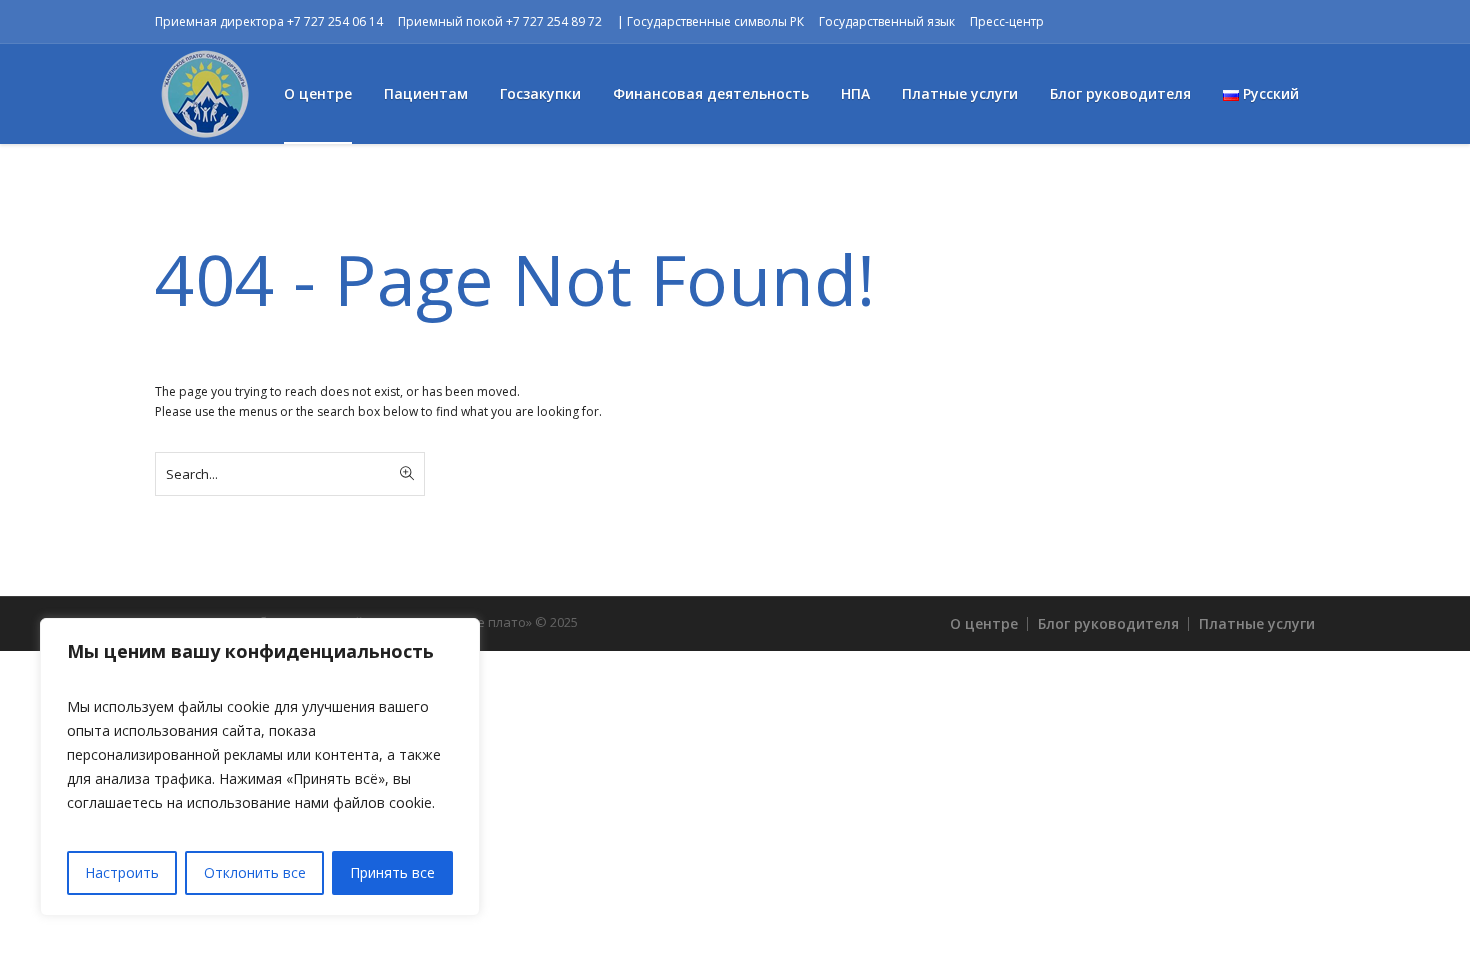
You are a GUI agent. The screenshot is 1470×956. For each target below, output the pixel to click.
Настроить (122, 872)
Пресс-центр (1007, 21)
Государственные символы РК (715, 21)
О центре (984, 623)
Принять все (392, 872)
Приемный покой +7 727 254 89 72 (500, 21)
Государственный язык (887, 21)
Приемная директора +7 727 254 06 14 (269, 21)
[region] (260, 767)
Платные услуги (1257, 623)
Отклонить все (255, 872)
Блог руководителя (1108, 623)
